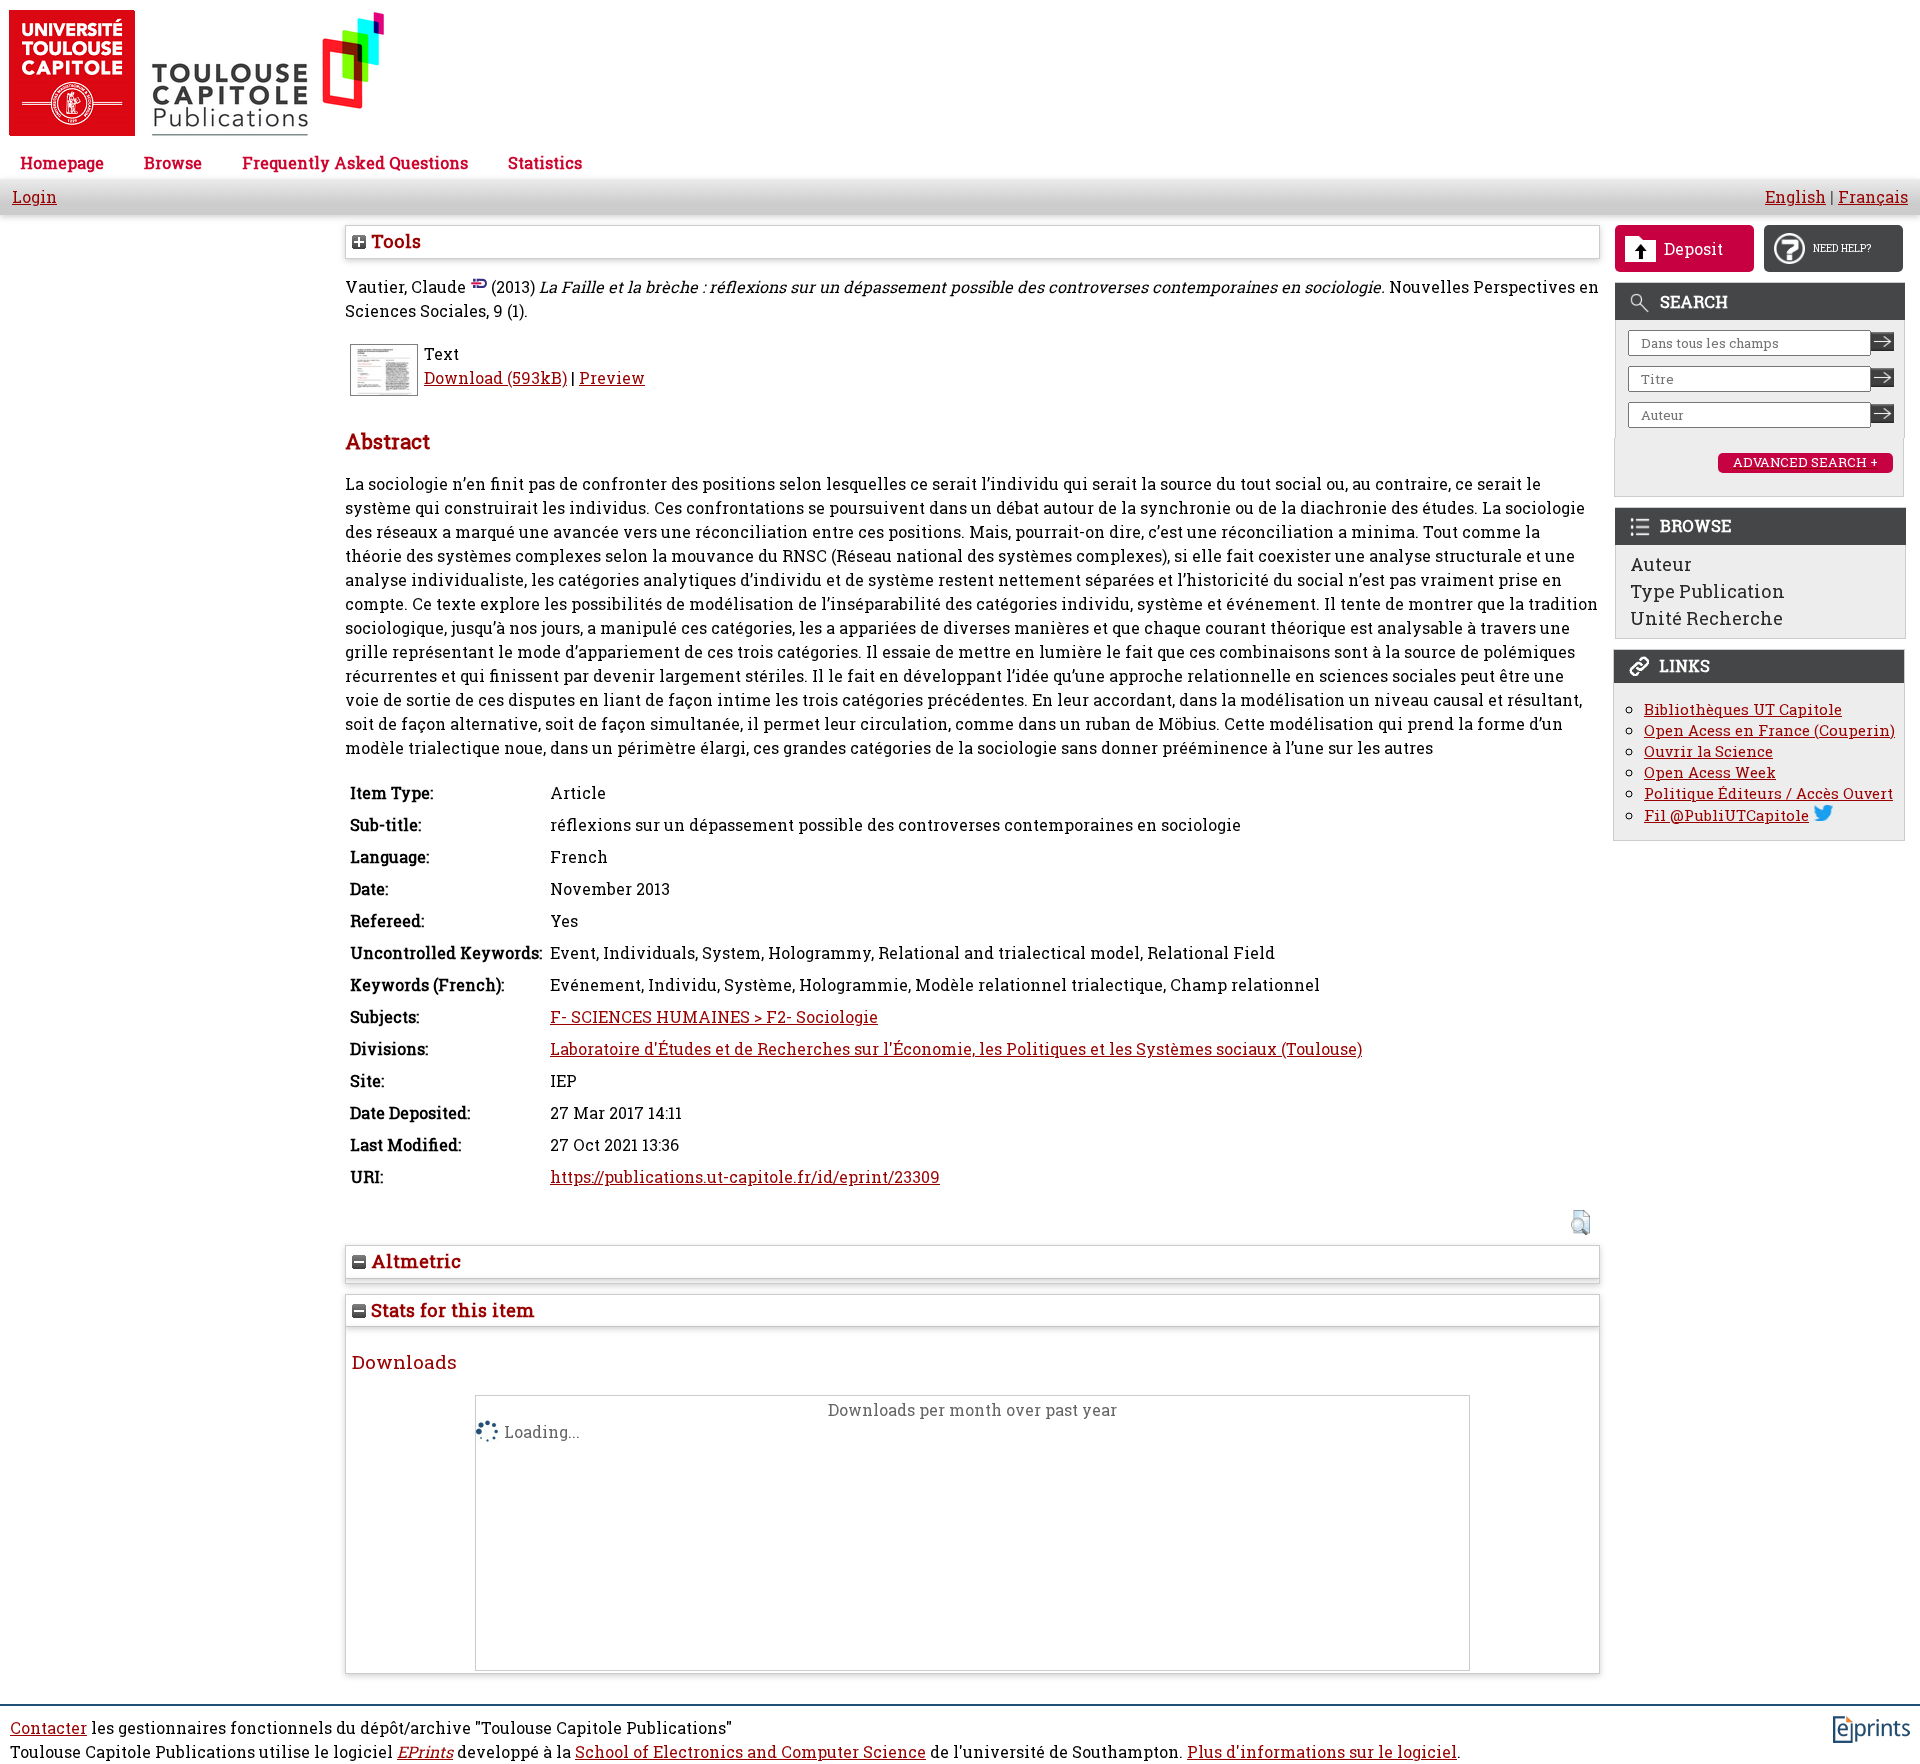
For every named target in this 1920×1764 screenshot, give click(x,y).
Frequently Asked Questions (355, 163)
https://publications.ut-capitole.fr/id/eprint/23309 (745, 1177)
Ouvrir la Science (1708, 751)
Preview (612, 378)
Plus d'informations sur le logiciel (1322, 1752)
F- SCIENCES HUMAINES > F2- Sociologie (714, 1017)
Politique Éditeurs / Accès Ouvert (1768, 793)
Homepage (62, 163)
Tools (393, 241)
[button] (1580, 1222)
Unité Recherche (1706, 618)
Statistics (545, 163)
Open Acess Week (1710, 772)
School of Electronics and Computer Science (750, 1752)
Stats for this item (450, 1310)
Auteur (1661, 564)
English (1795, 197)
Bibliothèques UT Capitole (1743, 709)
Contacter (48, 1728)
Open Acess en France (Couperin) (1769, 730)
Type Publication (1707, 591)
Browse (173, 163)
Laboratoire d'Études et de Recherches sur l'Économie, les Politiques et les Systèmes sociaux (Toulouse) (956, 1049)
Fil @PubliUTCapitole (1726, 815)
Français (1873, 197)
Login (34, 197)
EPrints (425, 1752)
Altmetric (413, 1261)
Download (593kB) (495, 378)
